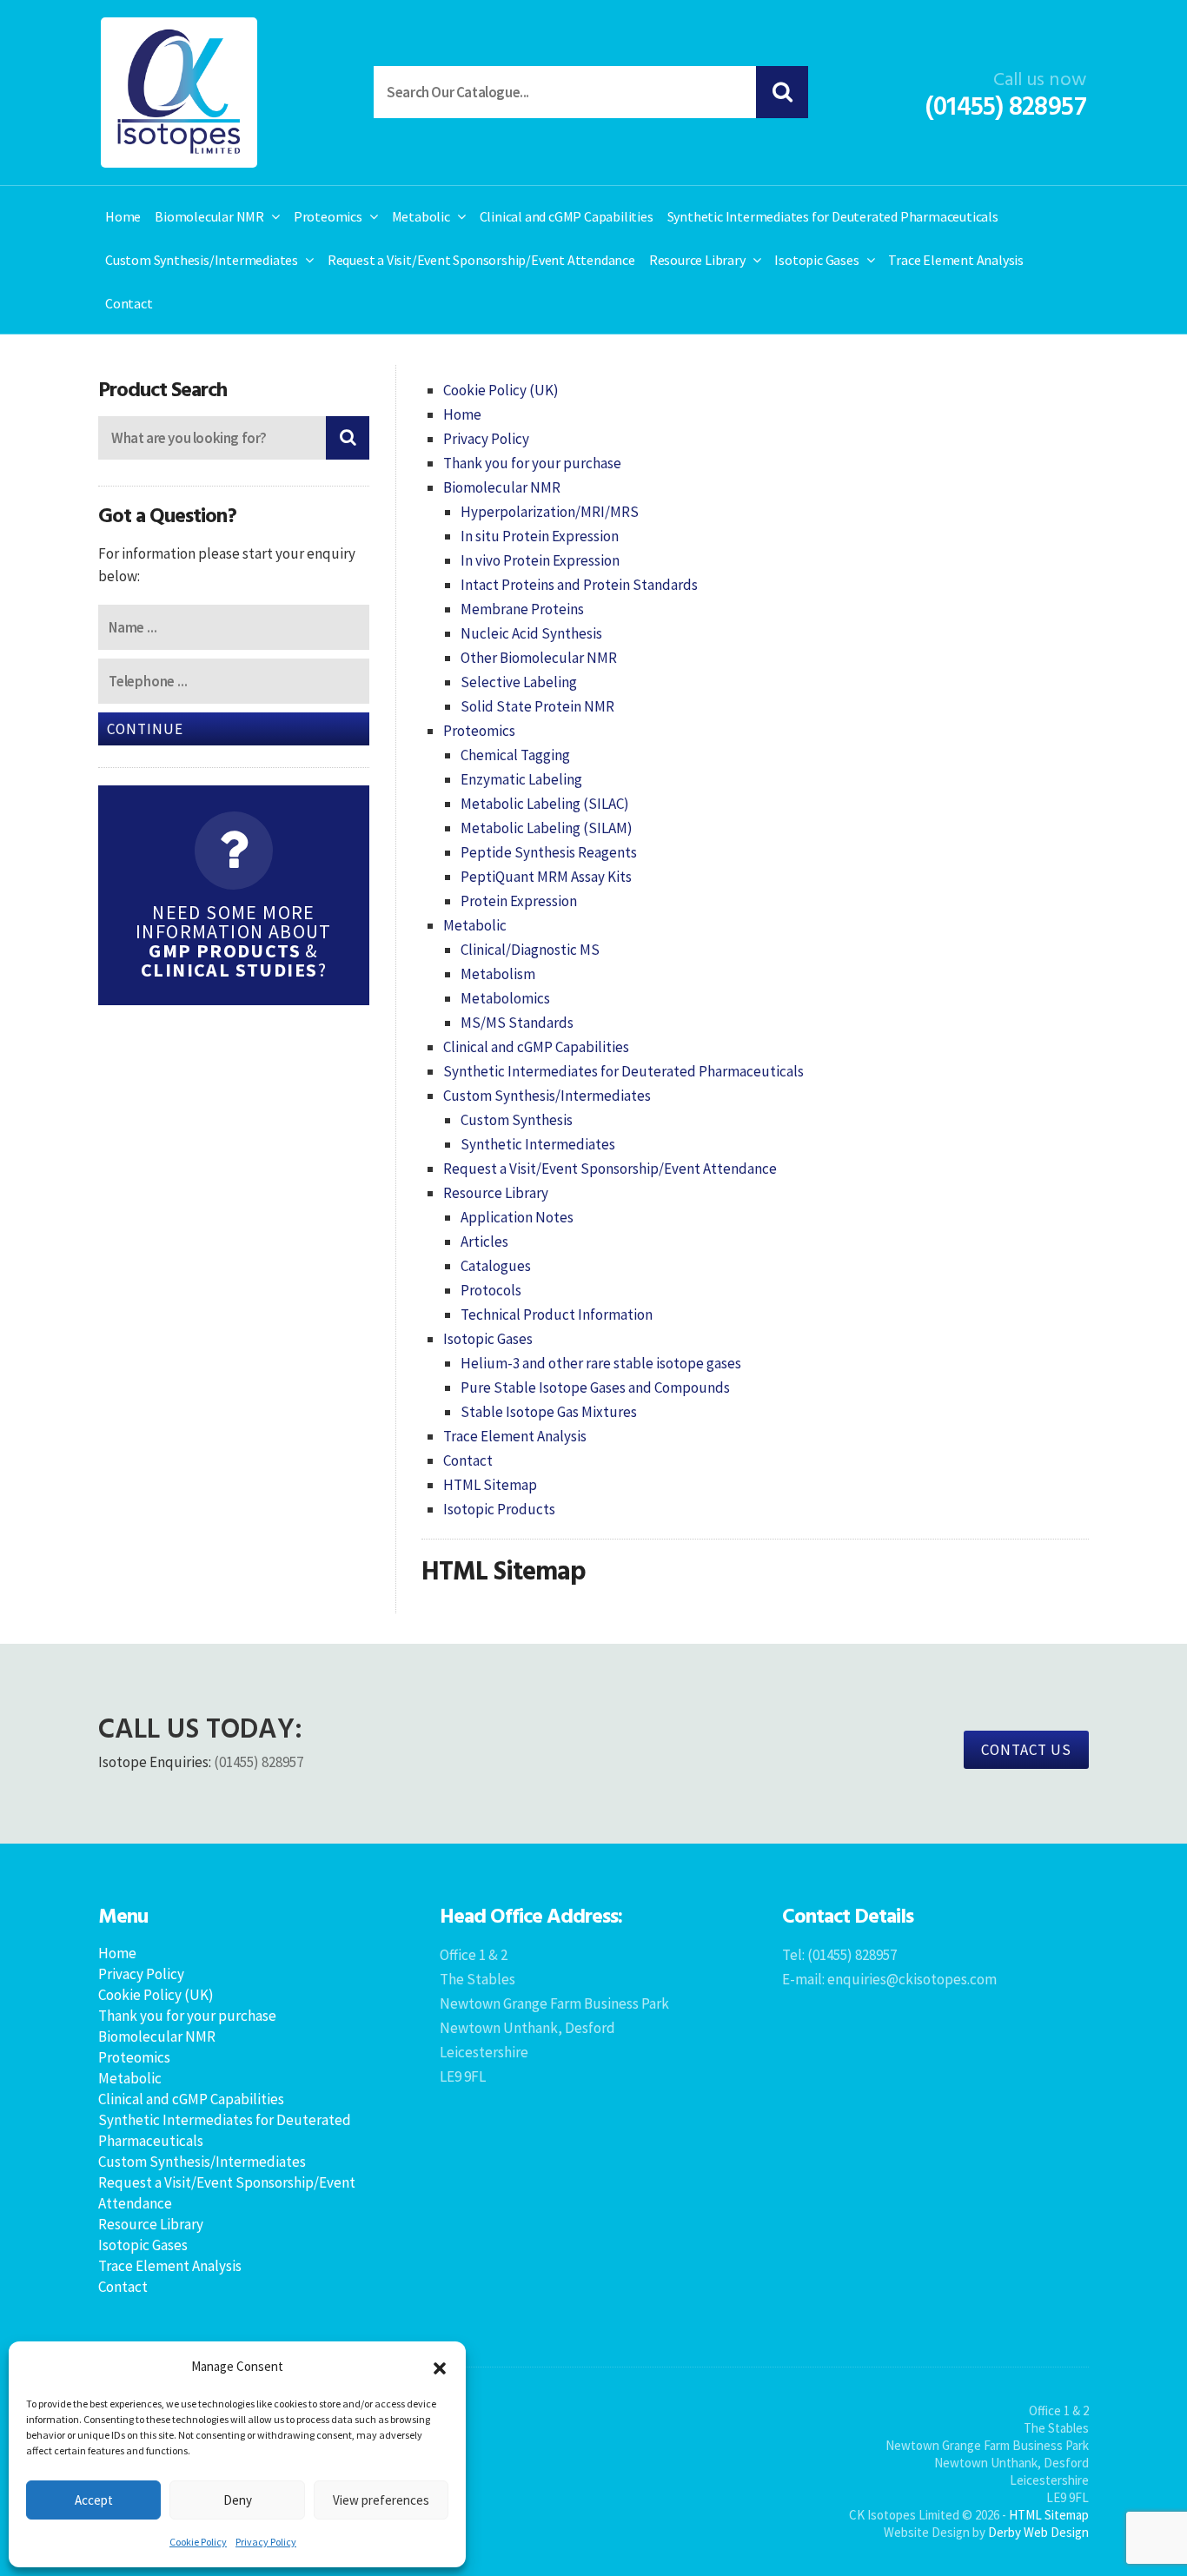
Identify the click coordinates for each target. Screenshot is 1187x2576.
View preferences (381, 2500)
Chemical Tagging (515, 755)
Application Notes (517, 1217)
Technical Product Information (557, 1314)
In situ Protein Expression (540, 536)
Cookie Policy (198, 2542)
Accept (94, 2500)
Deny (238, 2500)
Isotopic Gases (816, 260)
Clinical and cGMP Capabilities (567, 216)
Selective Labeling (519, 682)
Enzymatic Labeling (521, 779)
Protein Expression (519, 901)
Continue (145, 729)
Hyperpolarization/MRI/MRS (550, 512)
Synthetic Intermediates (538, 1144)
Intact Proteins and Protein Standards (579, 585)
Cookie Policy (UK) (501, 390)
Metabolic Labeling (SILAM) (547, 828)
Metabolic (421, 216)
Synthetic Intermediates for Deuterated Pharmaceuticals (833, 216)
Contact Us (1026, 1750)
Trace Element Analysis (956, 260)
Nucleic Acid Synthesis (531, 633)
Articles (484, 1242)
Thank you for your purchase (532, 463)
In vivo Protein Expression (540, 560)
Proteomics (328, 216)
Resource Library (697, 260)
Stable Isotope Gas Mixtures (549, 1412)
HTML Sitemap (490, 1485)
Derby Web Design (1038, 2532)
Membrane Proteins (522, 609)
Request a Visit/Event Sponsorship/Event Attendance (481, 260)
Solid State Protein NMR (537, 706)
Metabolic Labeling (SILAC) (545, 804)
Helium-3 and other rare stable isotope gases (601, 1363)
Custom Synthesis (517, 1120)
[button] (440, 2367)
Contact (129, 303)
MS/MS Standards (517, 1023)
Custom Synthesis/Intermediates (202, 260)
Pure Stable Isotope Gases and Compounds (595, 1387)
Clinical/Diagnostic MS (530, 950)
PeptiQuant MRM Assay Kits (546, 877)
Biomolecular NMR (209, 216)
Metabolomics (505, 998)
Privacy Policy (266, 2542)
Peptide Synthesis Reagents (549, 852)
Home (123, 216)
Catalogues (496, 1266)
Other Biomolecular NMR (539, 658)
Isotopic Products (499, 1509)
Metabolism (498, 974)
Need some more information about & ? (234, 941)
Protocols (491, 1290)
